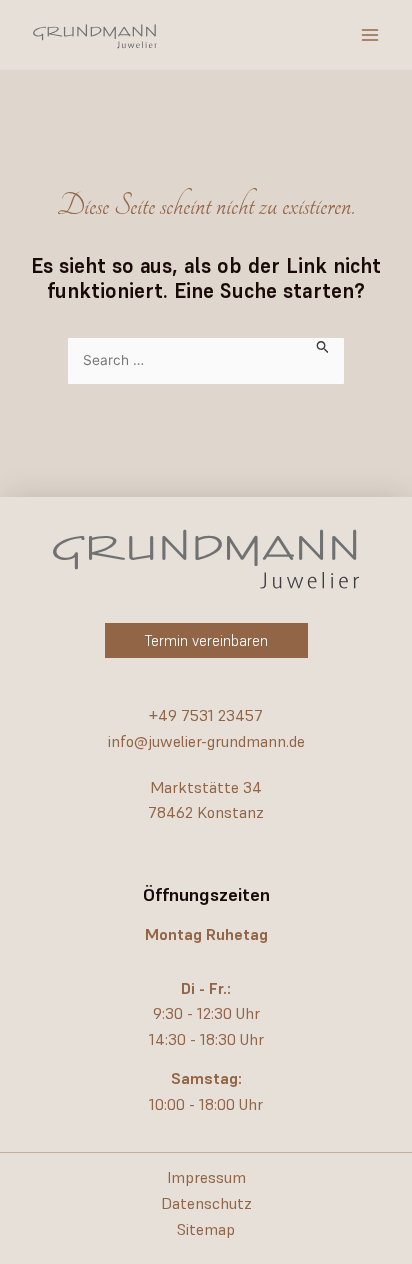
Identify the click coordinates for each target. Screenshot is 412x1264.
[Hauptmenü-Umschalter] (370, 35)
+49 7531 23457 (206, 715)
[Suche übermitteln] (323, 345)
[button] (206, 640)
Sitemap (206, 1229)
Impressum (206, 1177)
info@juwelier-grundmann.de (206, 741)
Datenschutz (206, 1203)
